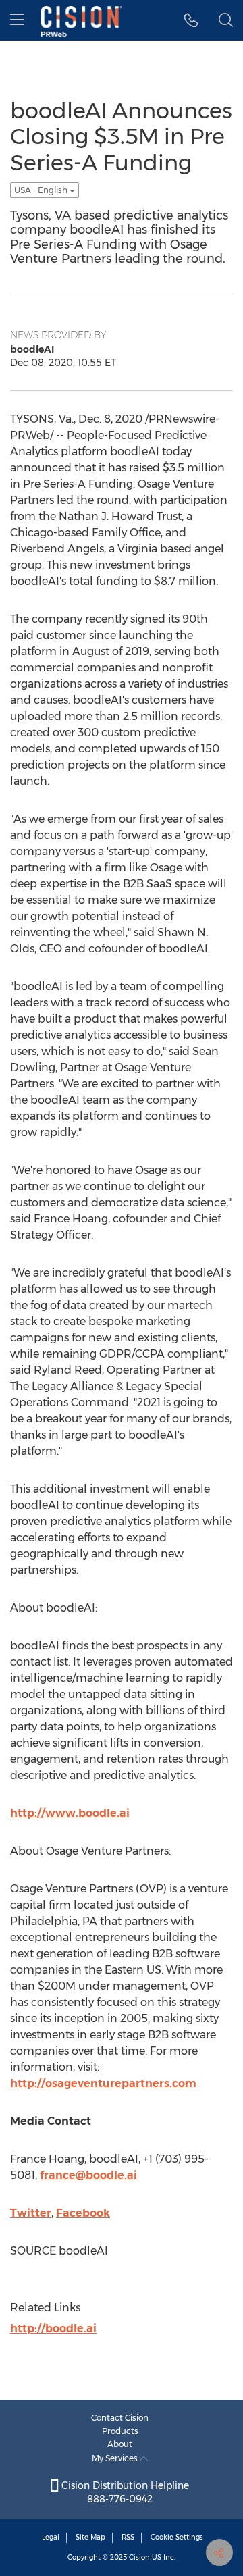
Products (120, 2431)
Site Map (90, 2537)
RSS (128, 2537)
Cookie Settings (177, 2537)
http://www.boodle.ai (70, 1813)
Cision (139, 2557)
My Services (116, 2458)
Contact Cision (120, 2418)
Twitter (31, 2213)
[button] (191, 20)
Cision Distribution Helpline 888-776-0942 (124, 2492)
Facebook (83, 2213)
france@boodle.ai (88, 2175)
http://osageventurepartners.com (103, 2083)
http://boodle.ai (53, 2328)
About (120, 2444)
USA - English (42, 190)
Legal (51, 2537)
